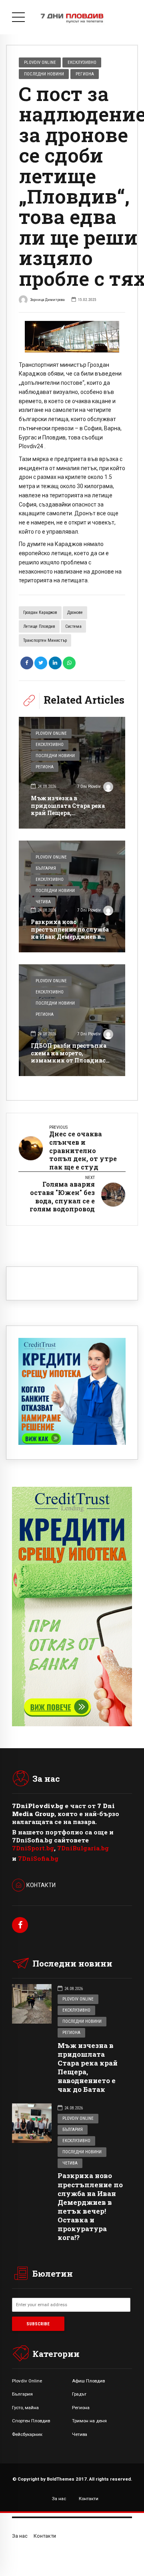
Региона (85, 74)
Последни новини (44, 74)
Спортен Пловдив (31, 2421)
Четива (43, 902)
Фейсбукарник (27, 2434)
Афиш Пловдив (88, 2381)
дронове (75, 612)
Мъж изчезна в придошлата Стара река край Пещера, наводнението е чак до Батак (68, 813)
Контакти (89, 2499)
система (73, 626)
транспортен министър (45, 640)
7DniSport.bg (33, 1848)
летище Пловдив (39, 626)
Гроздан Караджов (40, 612)
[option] (72, 337)
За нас (59, 2499)
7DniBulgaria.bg (83, 1848)
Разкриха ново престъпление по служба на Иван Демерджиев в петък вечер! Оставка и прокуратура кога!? (70, 936)
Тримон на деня (89, 2421)
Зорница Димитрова (47, 300)
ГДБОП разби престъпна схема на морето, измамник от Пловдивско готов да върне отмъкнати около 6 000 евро (72, 1064)
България (46, 868)
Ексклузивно (82, 62)
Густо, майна (25, 2408)
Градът (79, 2394)
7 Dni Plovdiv (89, 786)
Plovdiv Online (40, 62)
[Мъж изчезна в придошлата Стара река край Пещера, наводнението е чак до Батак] (72, 773)
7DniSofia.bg (38, 1858)
